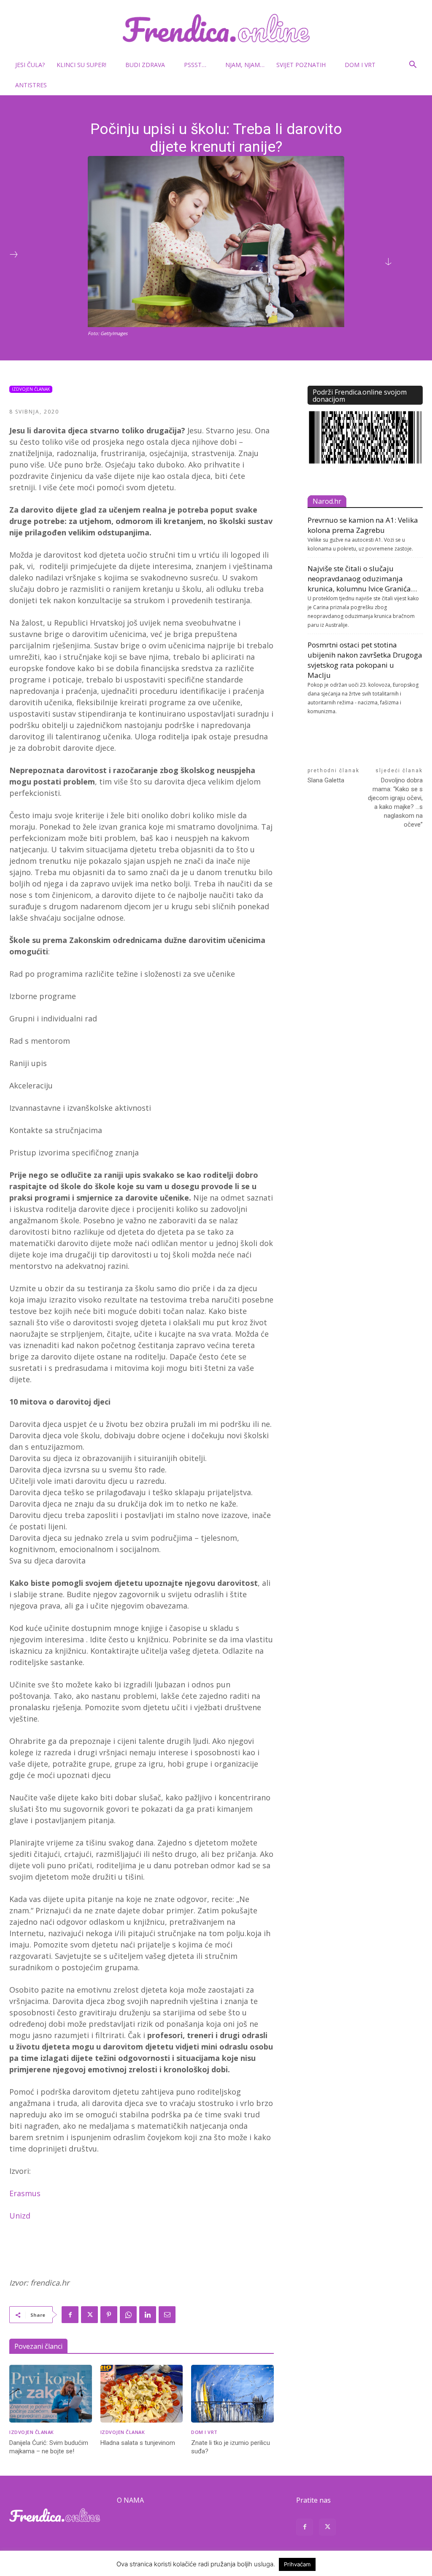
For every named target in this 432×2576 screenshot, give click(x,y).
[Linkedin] (148, 2315)
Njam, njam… (245, 65)
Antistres (31, 85)
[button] (413, 66)
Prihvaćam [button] (297, 2564)
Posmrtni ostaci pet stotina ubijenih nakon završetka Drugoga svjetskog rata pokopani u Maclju (365, 660)
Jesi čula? (30, 65)
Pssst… (195, 65)
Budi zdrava (145, 65)
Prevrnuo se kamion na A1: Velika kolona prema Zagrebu (363, 525)
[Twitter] (89, 2315)
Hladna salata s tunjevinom (138, 2443)
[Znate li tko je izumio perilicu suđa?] (232, 2394)
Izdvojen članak (31, 389)
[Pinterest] (109, 2315)
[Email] (167, 2315)
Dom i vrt (360, 65)
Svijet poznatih (301, 65)
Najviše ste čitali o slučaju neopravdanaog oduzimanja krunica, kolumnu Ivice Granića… (362, 579)
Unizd (20, 2216)
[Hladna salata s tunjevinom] (142, 2394)
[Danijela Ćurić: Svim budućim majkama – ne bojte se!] (51, 2394)
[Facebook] (70, 2315)
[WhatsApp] (128, 2315)
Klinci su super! (81, 65)
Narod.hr (327, 501)
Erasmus (25, 2193)
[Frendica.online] (216, 28)
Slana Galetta (326, 780)
